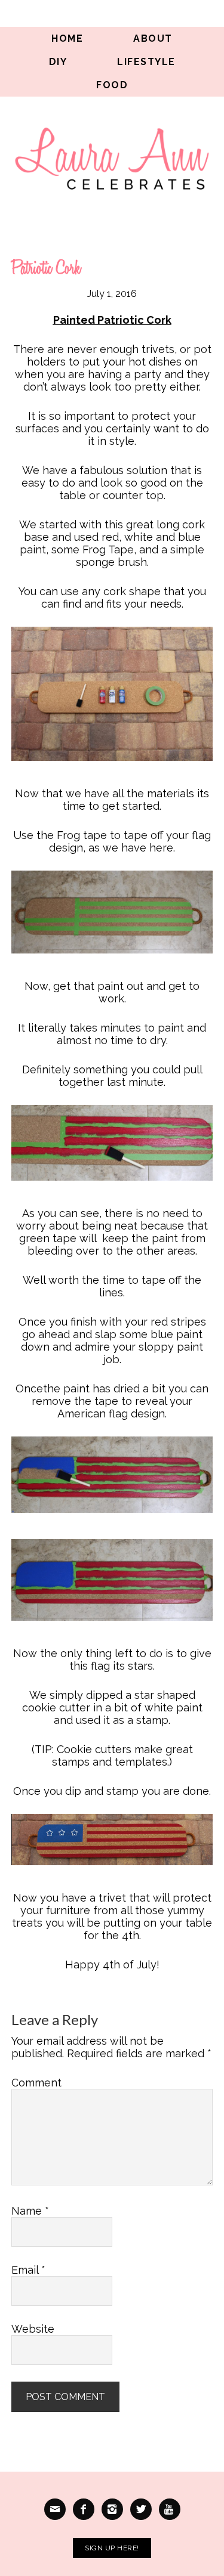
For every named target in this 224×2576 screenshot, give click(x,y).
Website (33, 2329)
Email (28, 2270)
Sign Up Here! (112, 2548)
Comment (36, 2083)
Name (30, 2211)
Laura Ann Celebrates (112, 158)
